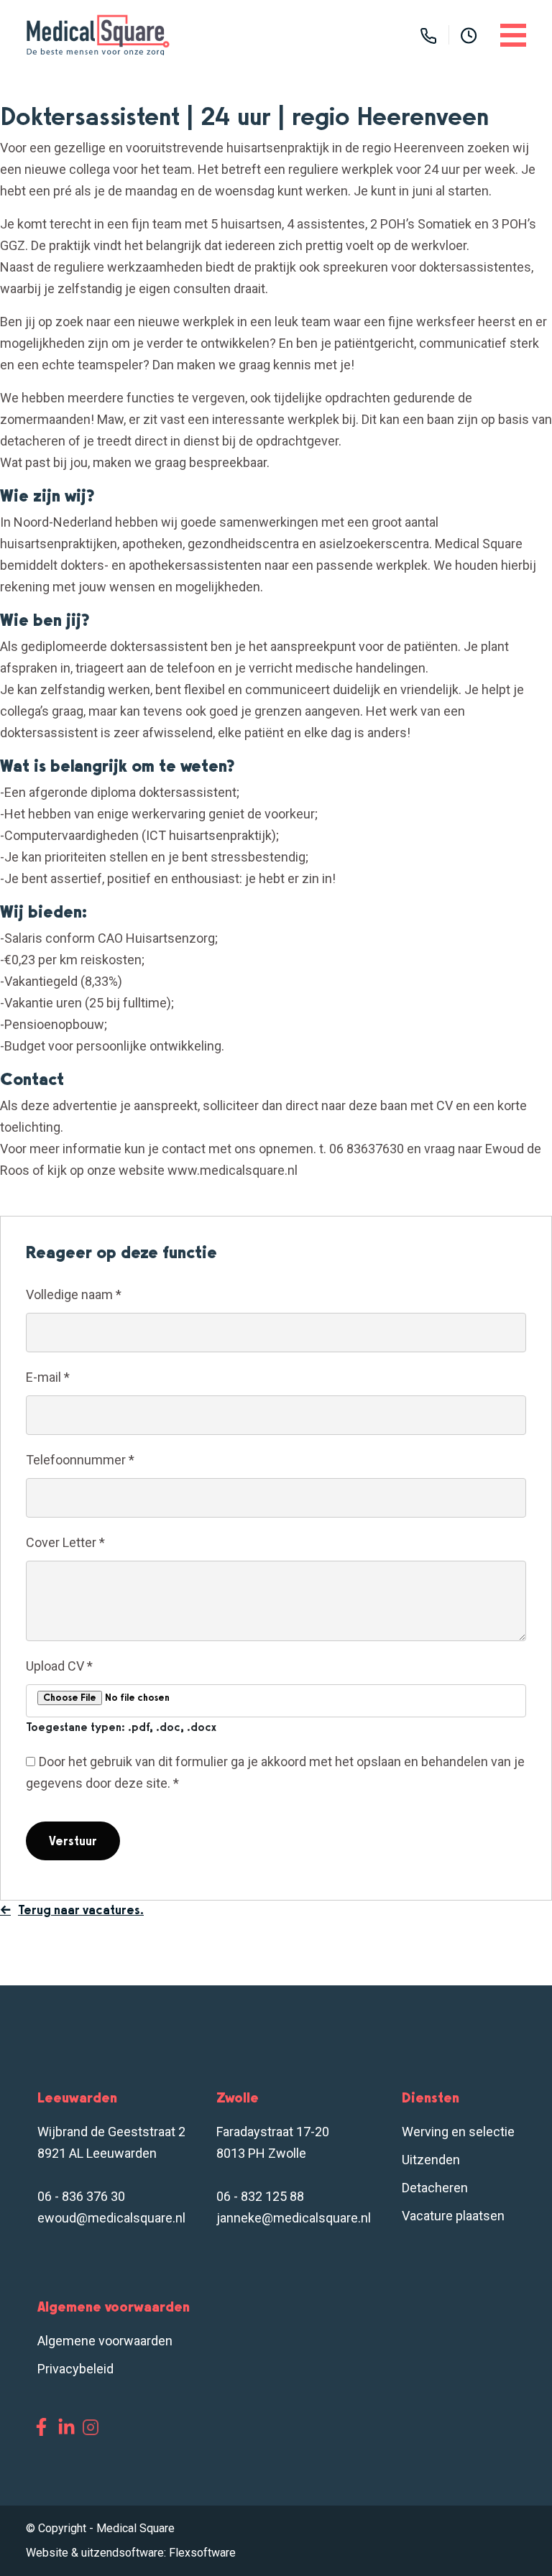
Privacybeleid (75, 2369)
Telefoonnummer (80, 1460)
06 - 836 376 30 (81, 2196)
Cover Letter (65, 1542)
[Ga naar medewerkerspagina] (469, 35)
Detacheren (435, 2188)
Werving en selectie (458, 2132)
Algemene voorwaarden (105, 2341)
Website (47, 2553)
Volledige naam (74, 1294)
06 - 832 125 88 (260, 2196)
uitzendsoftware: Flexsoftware (158, 2553)
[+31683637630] (428, 35)
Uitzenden (431, 2160)
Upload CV (59, 1666)
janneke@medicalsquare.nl (294, 2218)
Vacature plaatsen (453, 2216)
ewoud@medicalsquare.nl (111, 2218)
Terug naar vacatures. (81, 1910)
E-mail (48, 1377)
